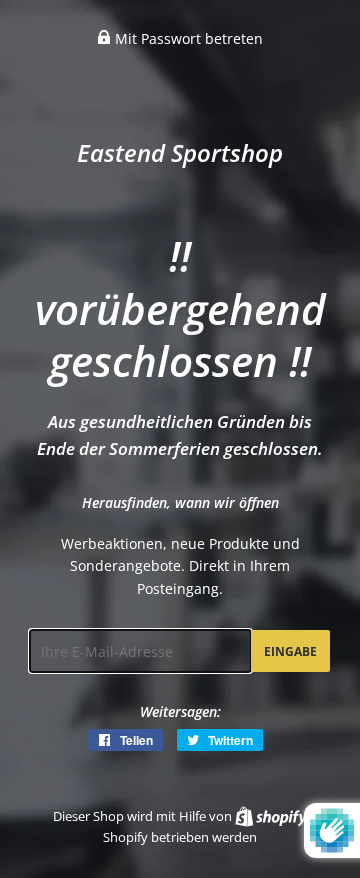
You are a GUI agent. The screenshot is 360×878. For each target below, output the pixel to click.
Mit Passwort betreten (187, 38)
